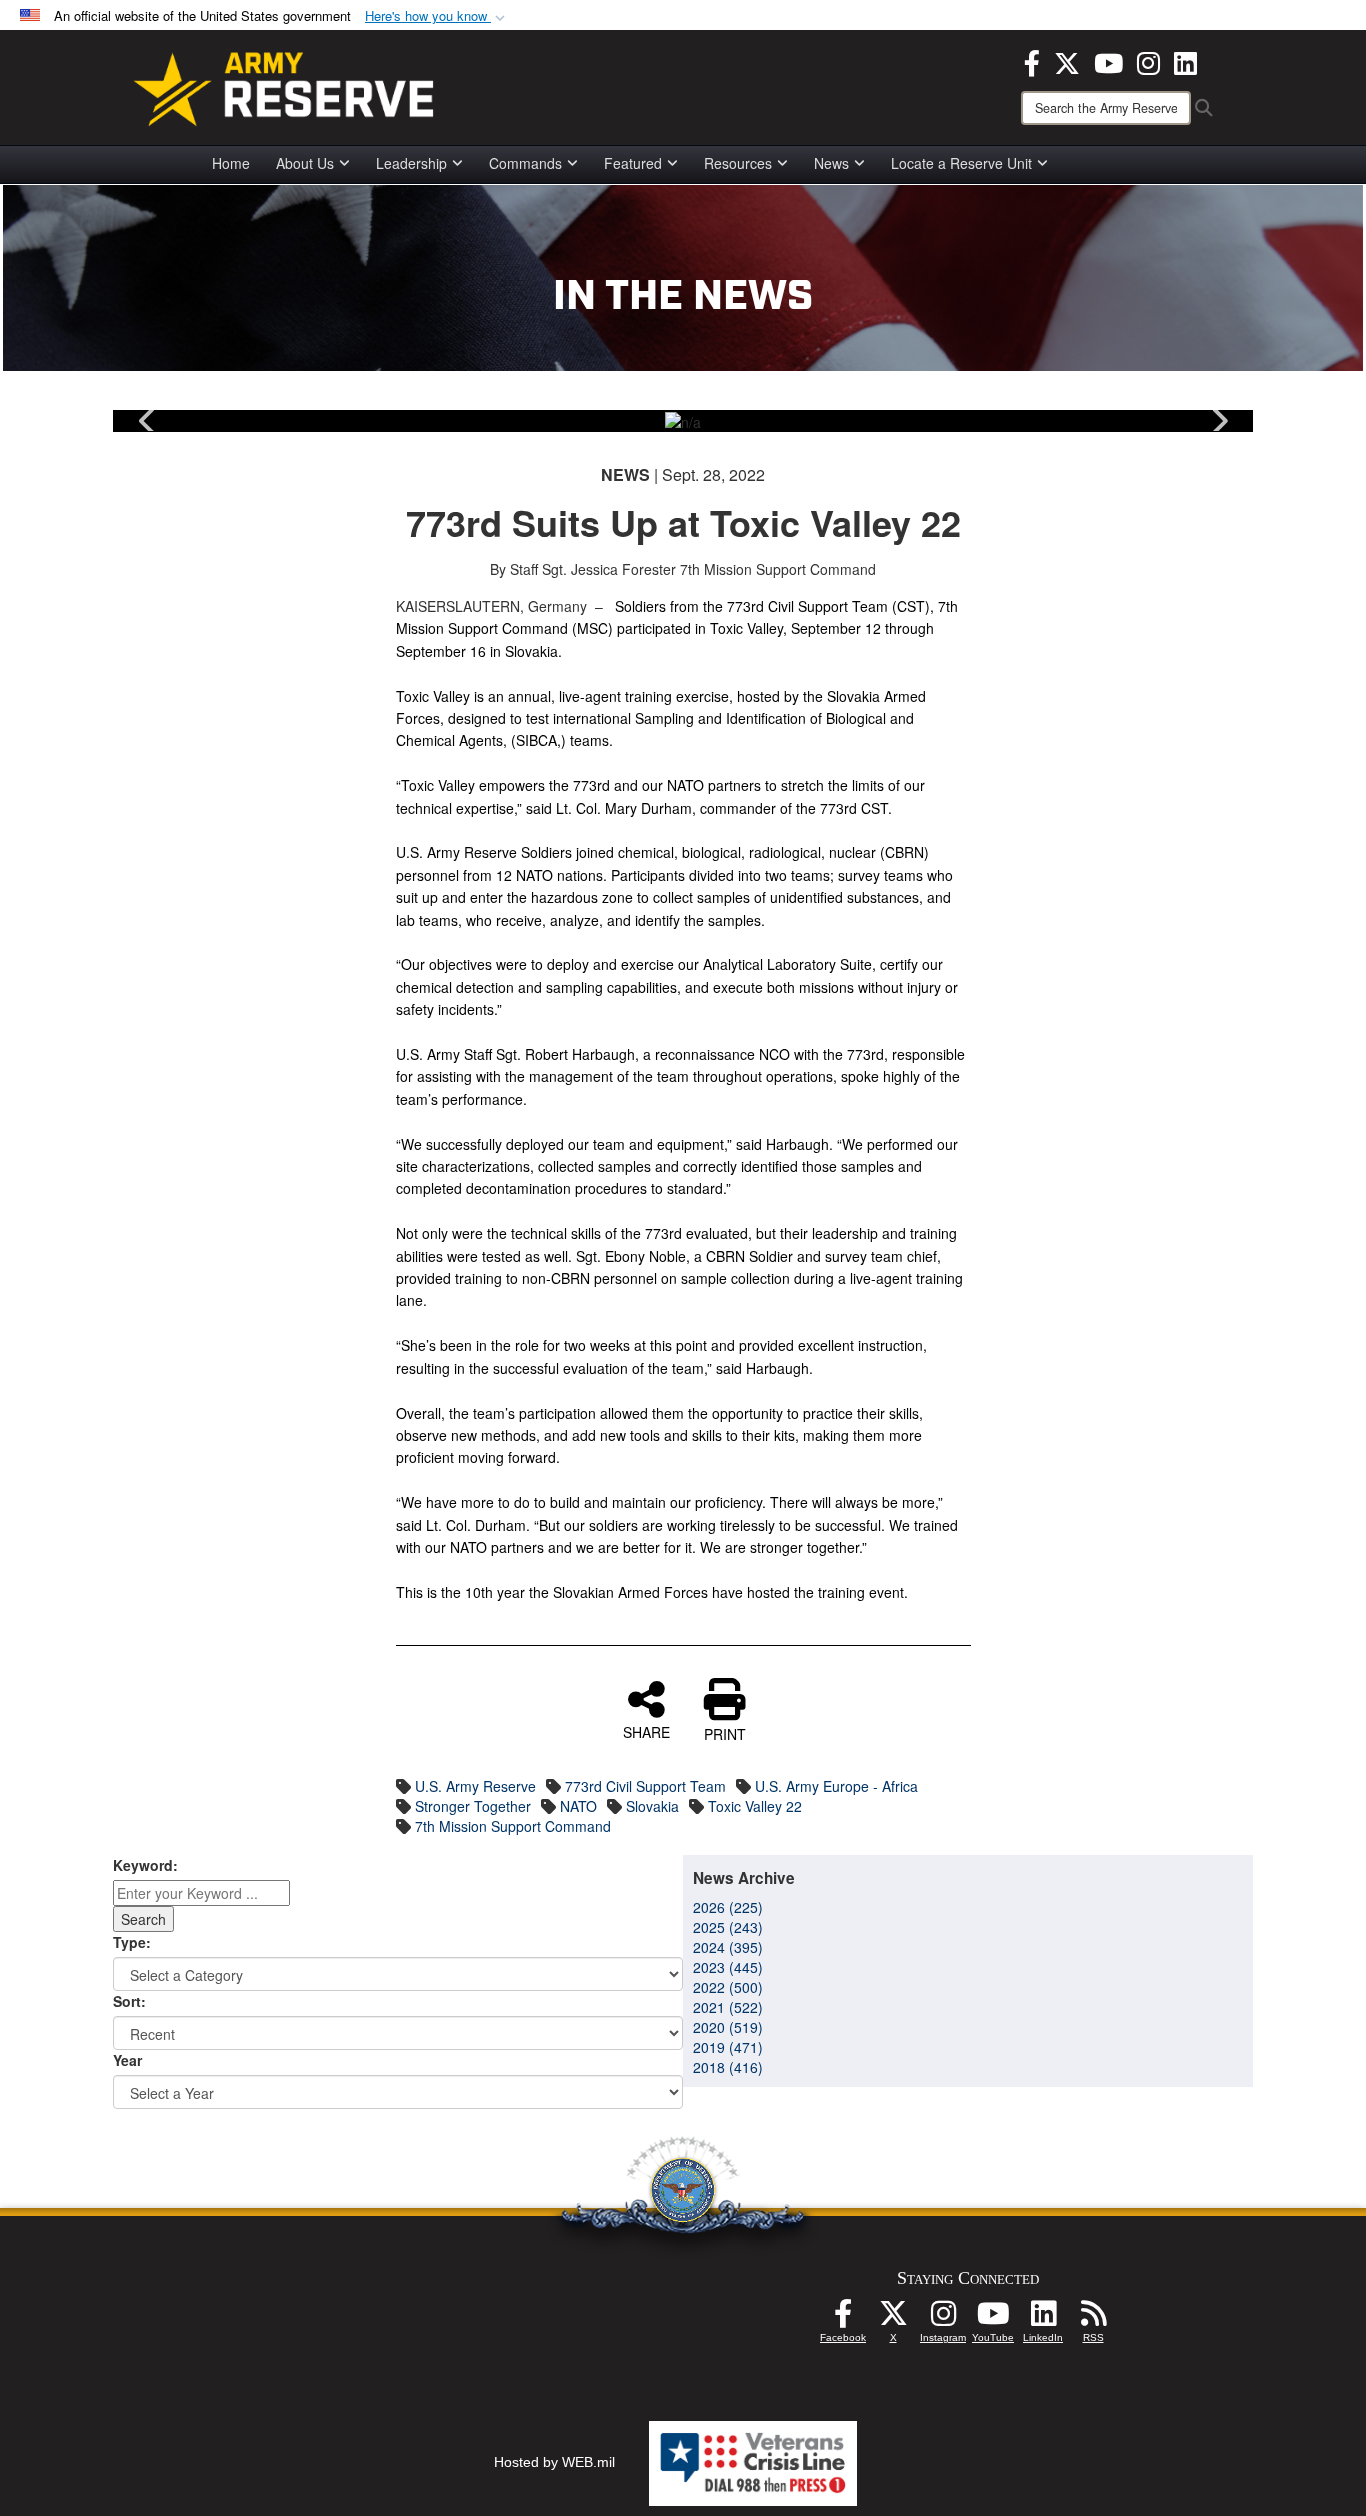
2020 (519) (728, 2027)
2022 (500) (728, 1987)
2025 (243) (728, 1927)
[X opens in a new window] (1067, 61)
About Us (305, 163)
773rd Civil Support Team (645, 1786)
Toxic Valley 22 (755, 1806)
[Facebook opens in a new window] (1032, 61)
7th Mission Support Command (513, 1826)
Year (127, 2060)
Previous (148, 421)
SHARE (646, 1731)
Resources (738, 163)
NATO (578, 1806)
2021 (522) (728, 2007)
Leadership (411, 163)
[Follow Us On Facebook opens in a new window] (843, 2319)
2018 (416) (728, 2067)
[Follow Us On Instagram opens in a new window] (943, 2319)
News (831, 163)
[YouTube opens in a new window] (1108, 61)
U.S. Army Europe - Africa (836, 1786)
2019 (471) (728, 2047)
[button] (437, 16)
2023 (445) (728, 1967)
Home (231, 163)
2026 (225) (728, 1907)
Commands (525, 163)
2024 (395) (728, 1947)
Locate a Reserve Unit (961, 163)
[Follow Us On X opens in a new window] (893, 2319)
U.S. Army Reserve (475, 1786)
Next (1218, 421)
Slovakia (652, 1806)
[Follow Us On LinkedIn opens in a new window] (1043, 2319)
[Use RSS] (1093, 2319)
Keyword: (145, 1865)
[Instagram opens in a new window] (1148, 61)
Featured (633, 163)
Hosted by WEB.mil (554, 2462)
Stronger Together (473, 1806)
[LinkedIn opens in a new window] (1185, 61)
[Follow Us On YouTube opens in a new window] (993, 2319)
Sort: (129, 2001)
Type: (132, 1942)
